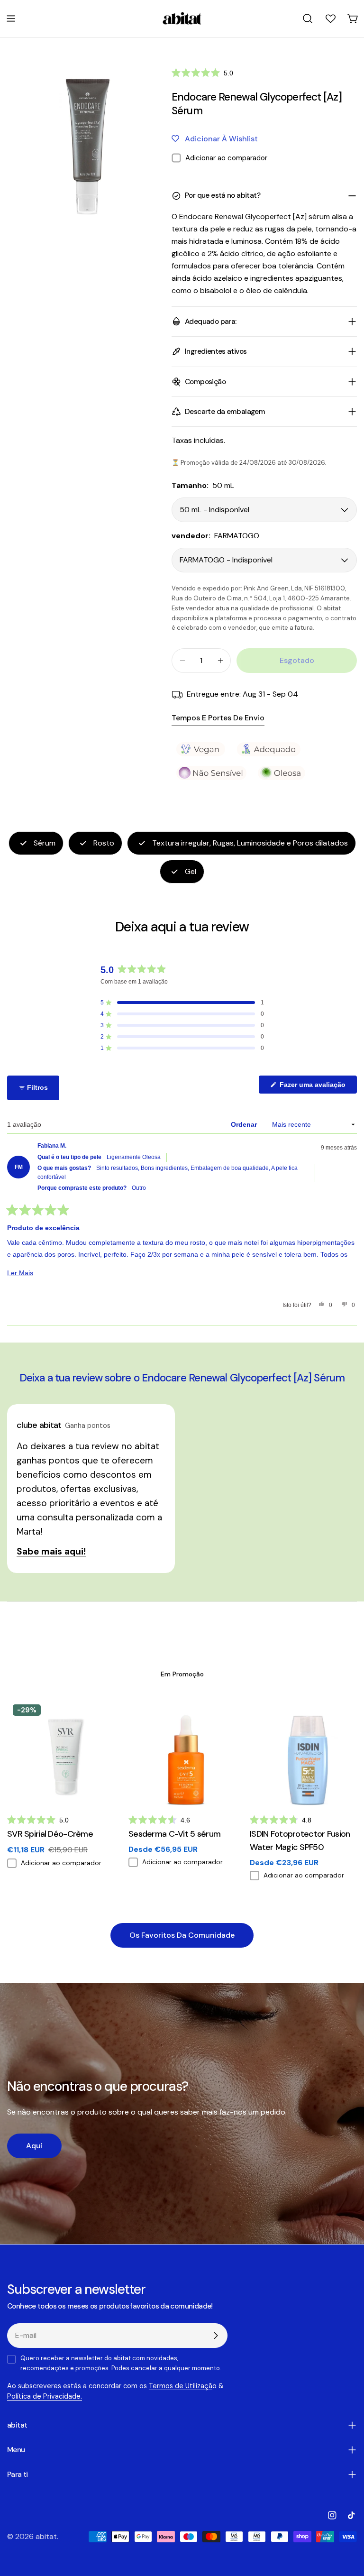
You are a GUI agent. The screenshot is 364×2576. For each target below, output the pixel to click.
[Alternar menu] (11, 18)
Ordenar (245, 1124)
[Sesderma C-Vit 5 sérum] (182, 1752)
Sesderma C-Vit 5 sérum (174, 1834)
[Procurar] (308, 18)
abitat (46, 2536)
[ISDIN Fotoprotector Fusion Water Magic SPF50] (303, 1752)
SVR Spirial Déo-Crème (50, 1834)
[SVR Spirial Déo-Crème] (61, 1752)
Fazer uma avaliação (317, 1087)
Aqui (34, 2146)
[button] (202, 73)
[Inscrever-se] (216, 2336)
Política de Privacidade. (45, 2396)
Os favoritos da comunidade (182, 1935)
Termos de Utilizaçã (181, 2386)
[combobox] (308, 18)
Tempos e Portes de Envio (218, 718)
